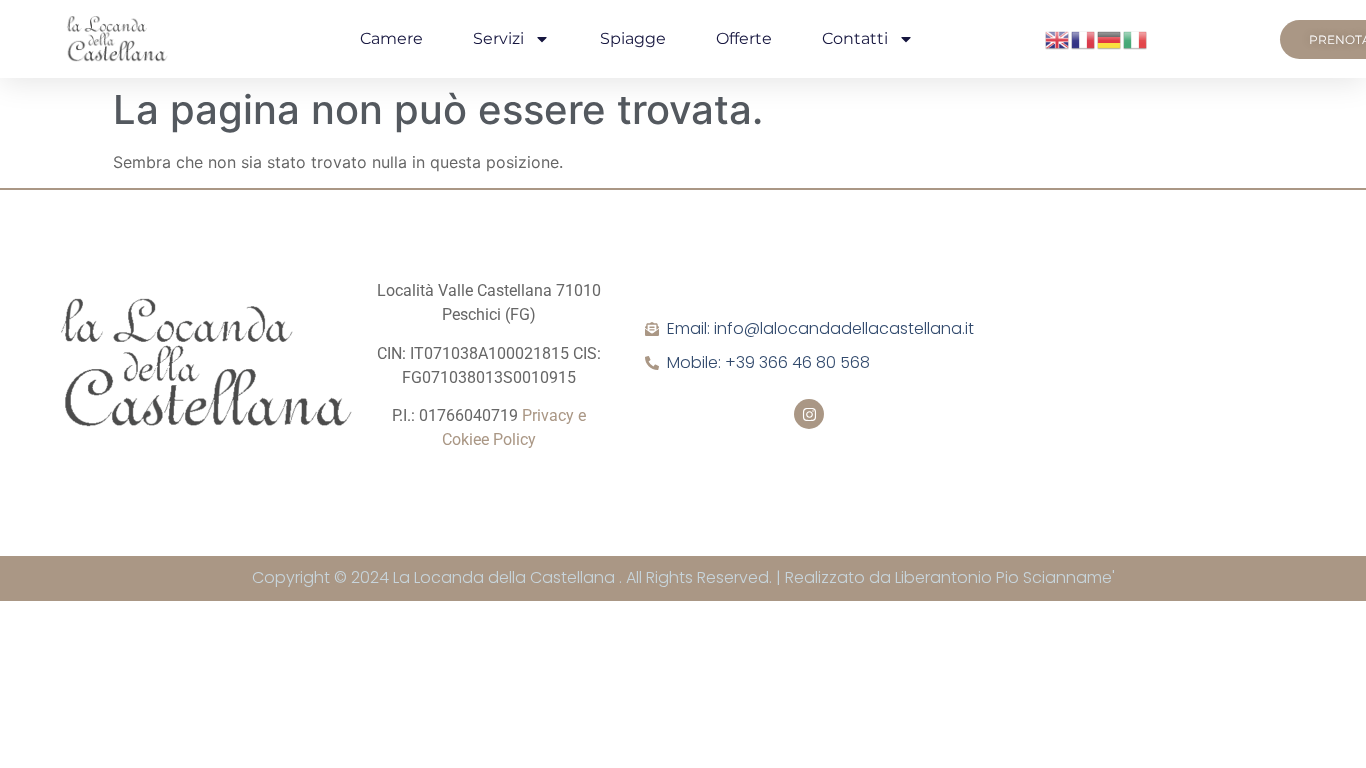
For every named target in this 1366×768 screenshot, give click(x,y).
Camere (391, 38)
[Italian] (1136, 38)
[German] (1110, 38)
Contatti (855, 38)
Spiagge (633, 38)
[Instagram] (809, 414)
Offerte (744, 38)
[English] (1058, 38)
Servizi (498, 38)
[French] (1084, 38)
